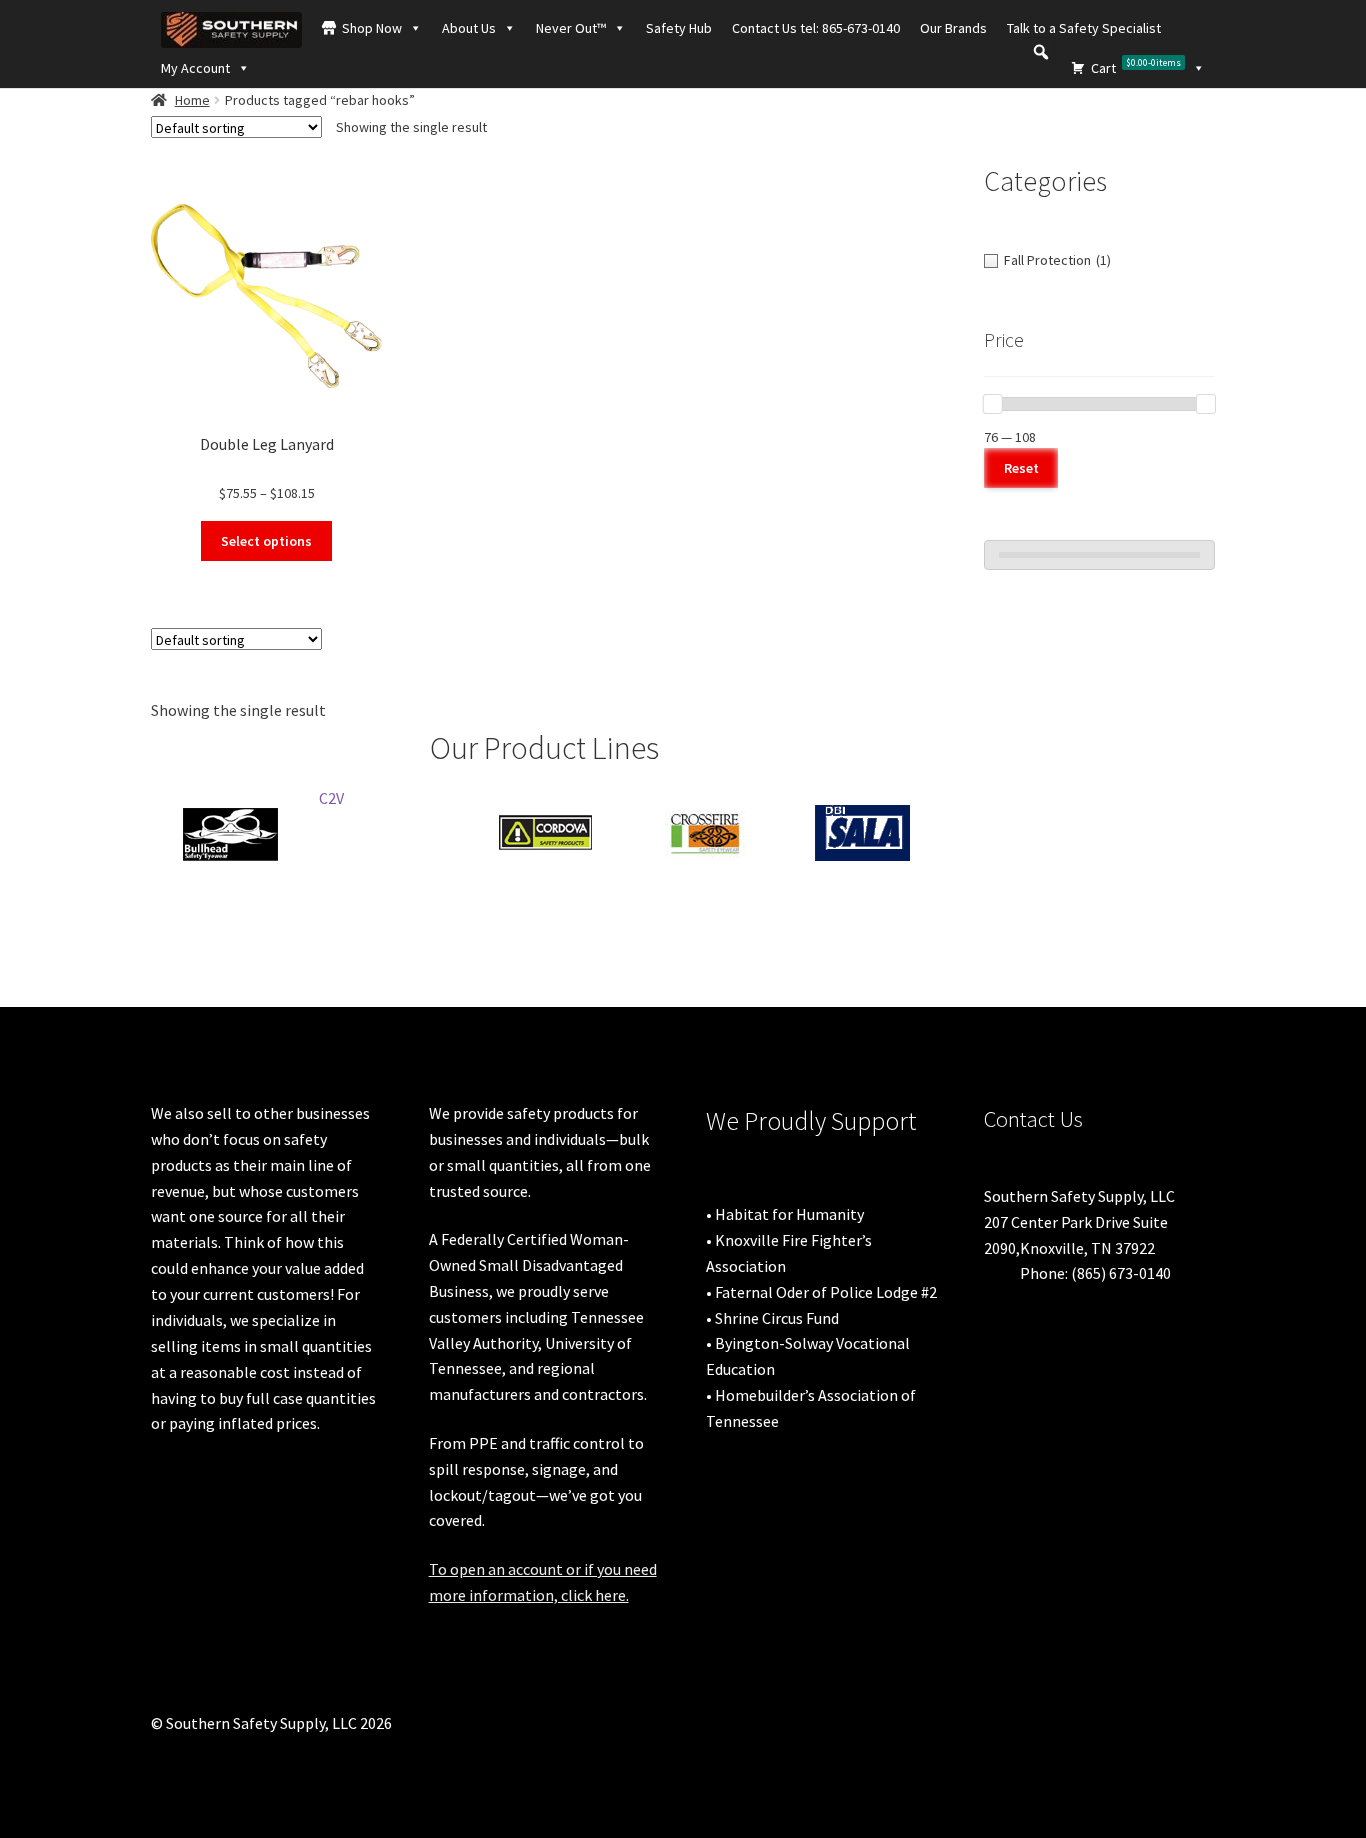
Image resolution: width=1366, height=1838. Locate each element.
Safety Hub (679, 28)
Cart (1136, 66)
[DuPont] (289, 833)
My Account (195, 68)
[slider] (993, 404)
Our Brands (953, 28)
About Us (469, 28)
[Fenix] (763, 833)
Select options (266, 541)
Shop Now (372, 28)
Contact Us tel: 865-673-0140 (816, 28)
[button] (1041, 52)
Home (192, 100)
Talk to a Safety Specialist (1084, 28)
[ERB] (447, 806)
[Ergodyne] (605, 833)
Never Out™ (571, 28)
